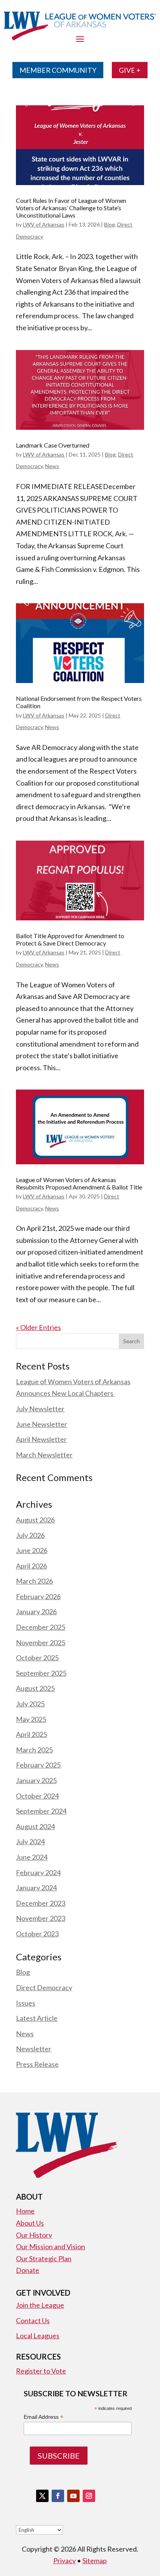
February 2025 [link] (38, 1765)
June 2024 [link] (32, 1857)
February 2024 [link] (38, 1872)
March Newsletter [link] (44, 1455)
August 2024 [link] (35, 1826)
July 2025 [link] (30, 1704)
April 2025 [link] (31, 1734)
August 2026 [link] (35, 1520)
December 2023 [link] (41, 1903)
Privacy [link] (64, 2561)
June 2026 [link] (32, 1550)
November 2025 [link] (41, 1642)
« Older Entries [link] (38, 1327)
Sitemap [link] (95, 2561)
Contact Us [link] (33, 2320)
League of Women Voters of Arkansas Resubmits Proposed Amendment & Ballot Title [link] (79, 1183)
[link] (80, 145)
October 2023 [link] (37, 1934)
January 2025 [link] (36, 1780)
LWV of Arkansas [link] (44, 224)
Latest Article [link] (37, 2018)
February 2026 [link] (38, 1596)
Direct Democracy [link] (44, 1987)
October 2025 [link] (37, 1658)
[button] (131, 1341)
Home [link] (25, 2211)
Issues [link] (26, 2003)
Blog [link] (110, 224)
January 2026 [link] (36, 1612)
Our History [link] (34, 2235)
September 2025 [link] (41, 1673)
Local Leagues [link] (38, 2336)
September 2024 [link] (41, 1811)
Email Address (43, 2417)
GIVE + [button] (130, 70)
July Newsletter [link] (40, 1409)
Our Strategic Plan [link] (44, 2259)
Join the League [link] (40, 2305)
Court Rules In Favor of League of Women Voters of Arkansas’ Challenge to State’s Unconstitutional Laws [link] (71, 208)
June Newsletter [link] (42, 1424)
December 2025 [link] (41, 1627)
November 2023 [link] (41, 1918)
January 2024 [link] (36, 1888)
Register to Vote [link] (41, 2371)
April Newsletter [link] (41, 1439)
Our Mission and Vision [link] (50, 2246)
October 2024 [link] (37, 1796)
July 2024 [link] (30, 1841)
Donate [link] (28, 2270)
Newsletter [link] (34, 2049)
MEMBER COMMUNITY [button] (58, 70)
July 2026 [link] (30, 1535)
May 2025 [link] (31, 1719)
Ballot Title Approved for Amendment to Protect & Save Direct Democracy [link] (70, 939)
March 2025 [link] (34, 1750)
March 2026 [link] (34, 1581)
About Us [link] (30, 2223)
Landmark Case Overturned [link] (53, 445)
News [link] (52, 466)
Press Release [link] (37, 2064)
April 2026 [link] (31, 1566)
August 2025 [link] (35, 1688)
